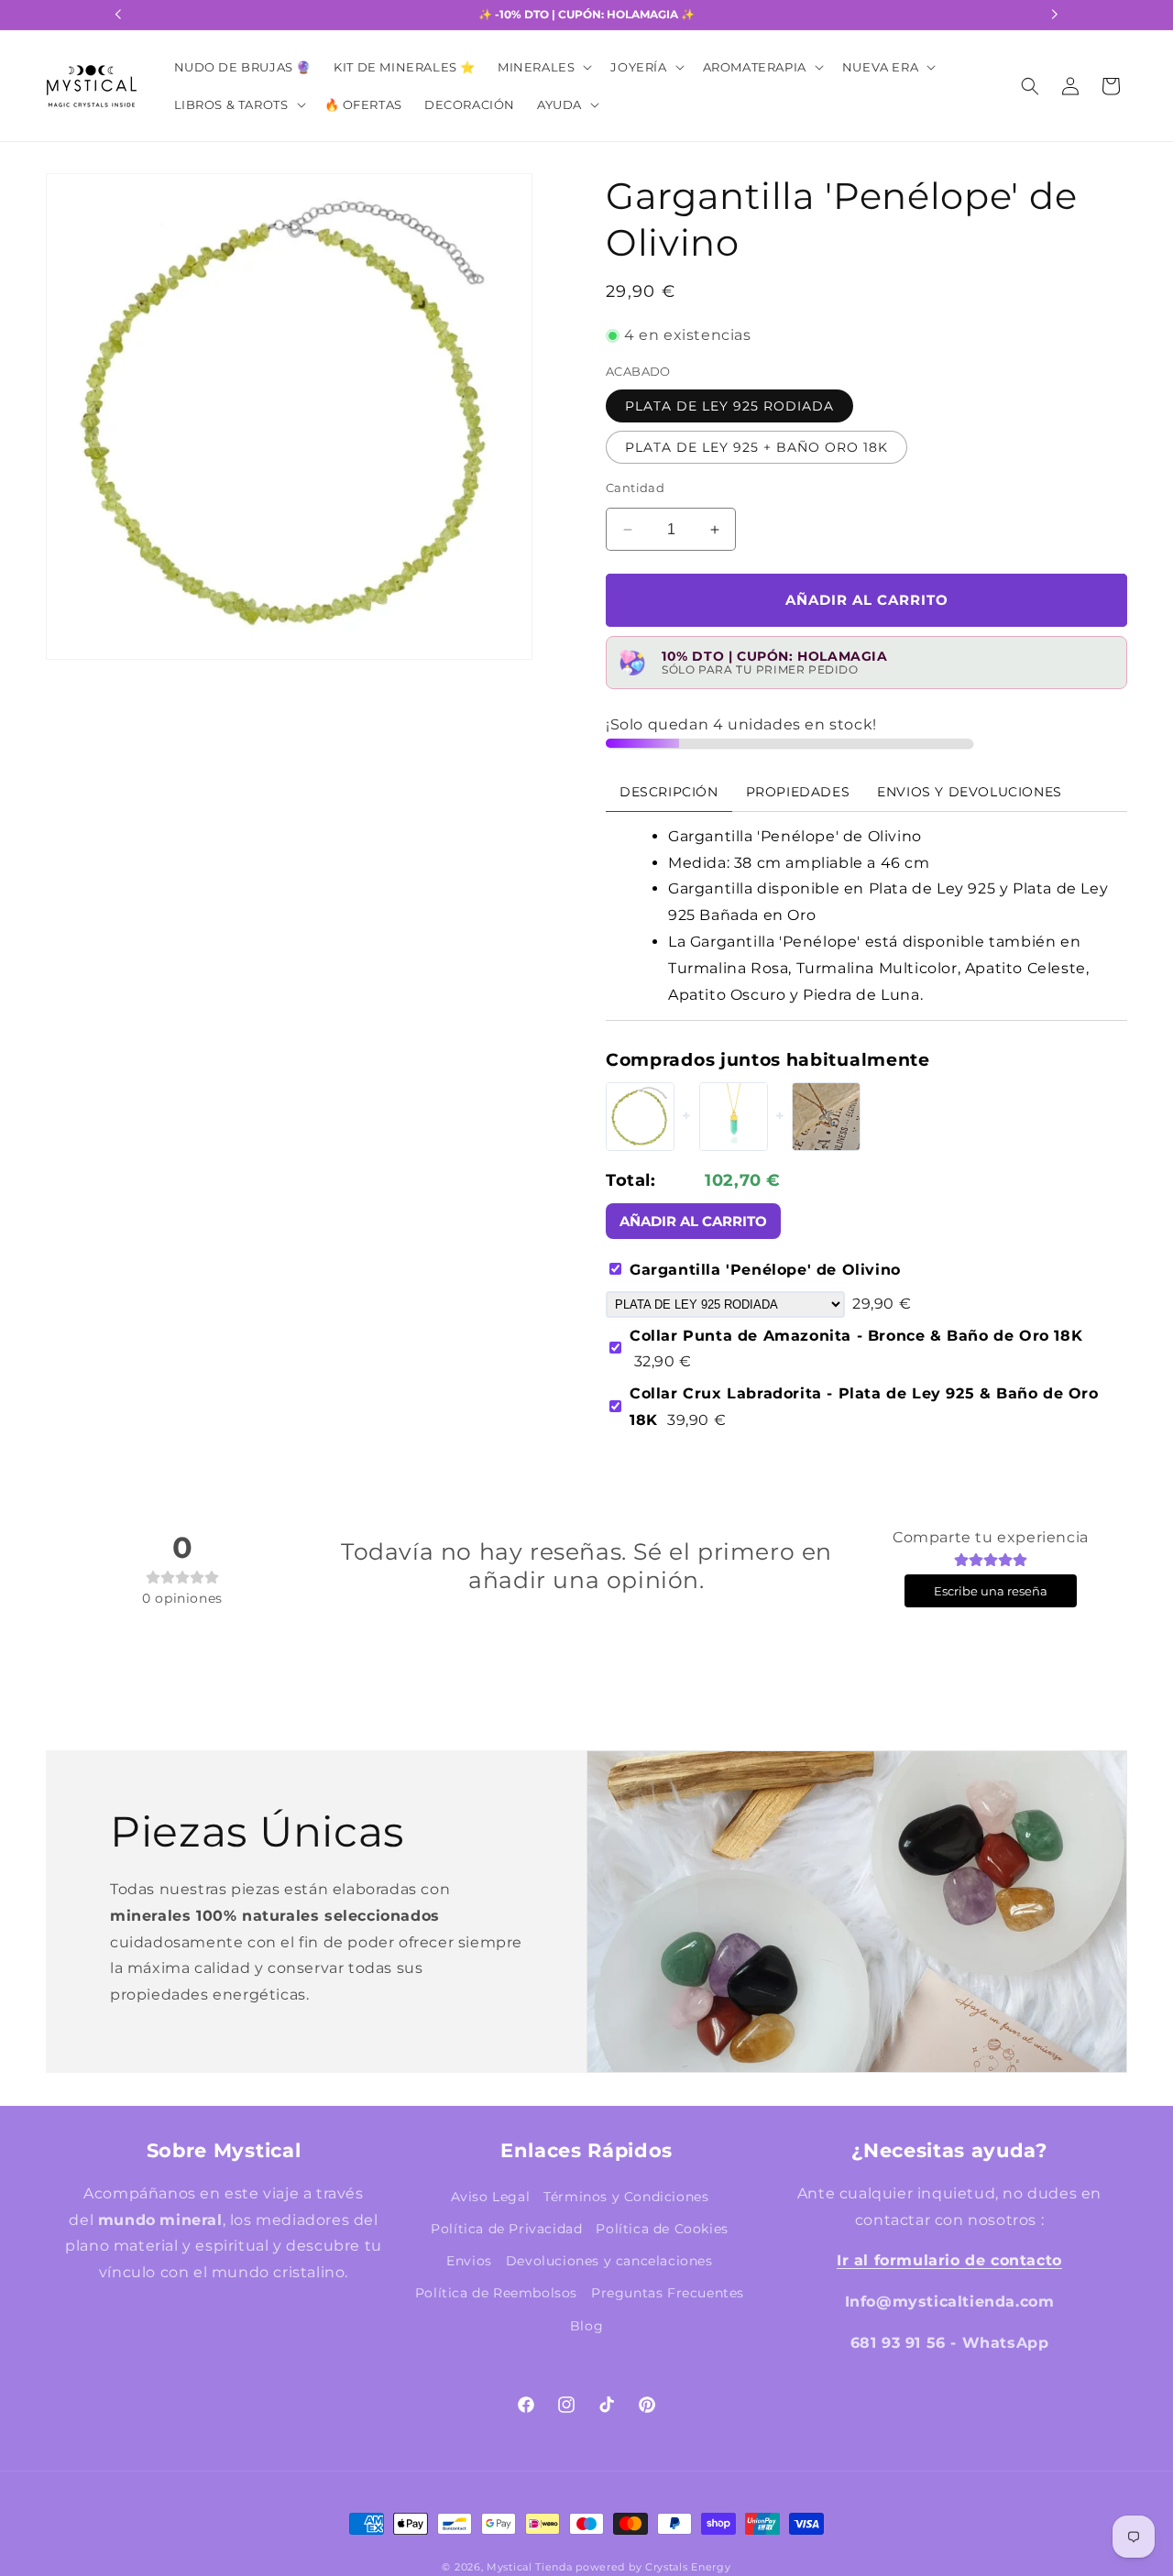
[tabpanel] (866, 916)
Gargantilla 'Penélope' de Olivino (765, 1270)
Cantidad (635, 488)
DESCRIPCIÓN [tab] (669, 792)
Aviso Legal (491, 2197)
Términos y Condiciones (626, 2197)
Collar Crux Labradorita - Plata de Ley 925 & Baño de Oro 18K (864, 1407)
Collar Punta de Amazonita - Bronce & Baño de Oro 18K (856, 1349)
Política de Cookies (662, 2229)
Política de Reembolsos (496, 2293)
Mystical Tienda (530, 2567)
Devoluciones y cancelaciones (609, 2261)
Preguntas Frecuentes (668, 2293)
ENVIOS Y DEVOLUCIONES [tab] (970, 792)
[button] (543, 67)
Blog (586, 2326)
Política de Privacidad (506, 2229)
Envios (469, 2261)
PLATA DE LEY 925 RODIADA (729, 406)
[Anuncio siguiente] (1055, 15)
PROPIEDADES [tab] (798, 792)
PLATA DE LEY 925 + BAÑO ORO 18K (756, 447)
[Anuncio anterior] (118, 15)
